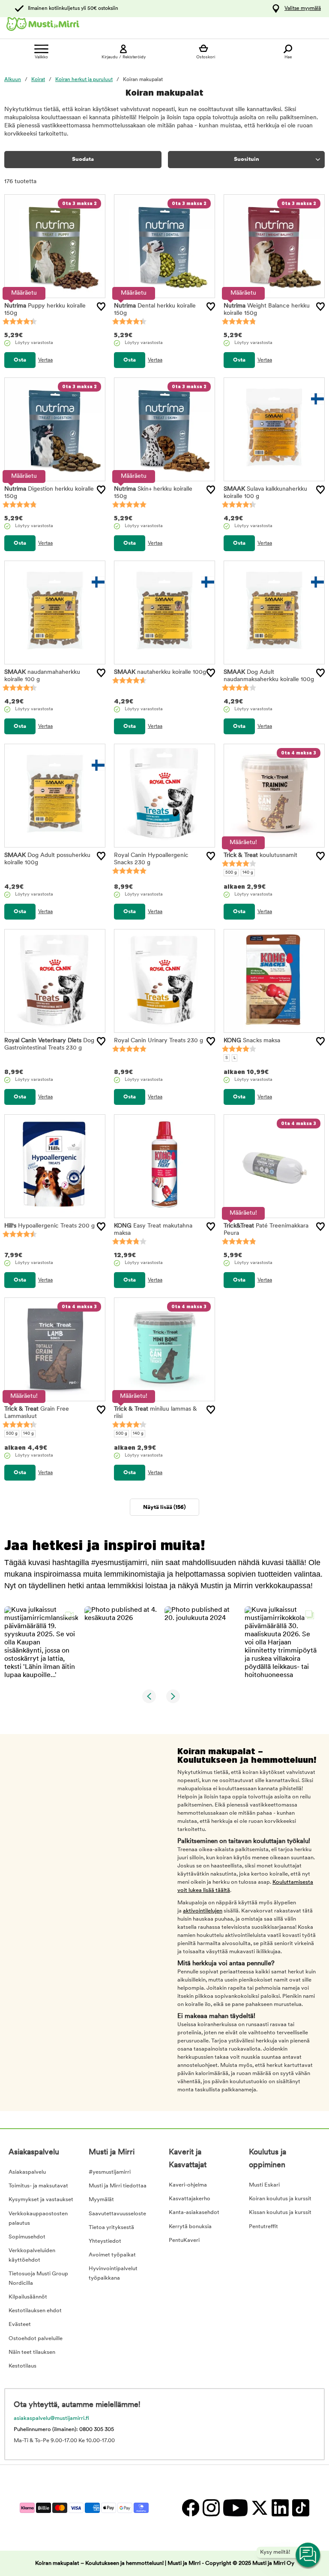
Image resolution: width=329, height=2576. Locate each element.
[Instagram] (211, 2508)
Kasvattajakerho (190, 2199)
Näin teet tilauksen (32, 2352)
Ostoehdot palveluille (36, 2339)
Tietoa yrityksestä (111, 2228)
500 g (231, 873)
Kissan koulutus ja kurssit (280, 2213)
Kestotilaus (22, 2366)
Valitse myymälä (303, 9)
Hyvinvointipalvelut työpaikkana (113, 2273)
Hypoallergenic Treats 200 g (49, 1226)
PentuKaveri (184, 2240)
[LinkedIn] (280, 2508)
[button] (41, 1643)
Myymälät (101, 2200)
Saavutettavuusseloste (117, 2214)
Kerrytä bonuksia (190, 2227)
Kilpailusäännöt (28, 2297)
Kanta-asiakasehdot (194, 2213)
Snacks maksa (252, 1041)
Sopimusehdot (27, 2237)
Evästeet (20, 2324)
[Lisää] (101, 307)
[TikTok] (300, 2508)
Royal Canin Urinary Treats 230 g (159, 1041)
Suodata (83, 159)
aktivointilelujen (203, 1911)
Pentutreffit (263, 2227)
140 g (248, 873)
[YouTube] (235, 2508)
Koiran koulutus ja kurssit (280, 2199)
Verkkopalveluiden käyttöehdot (32, 2255)
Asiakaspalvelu (27, 2172)
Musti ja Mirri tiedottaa (118, 2186)
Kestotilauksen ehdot (35, 2311)
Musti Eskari (264, 2185)
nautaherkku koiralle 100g (160, 672)
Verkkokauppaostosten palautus (38, 2219)
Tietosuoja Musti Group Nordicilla (38, 2279)
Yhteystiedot (105, 2241)
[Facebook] (190, 2508)
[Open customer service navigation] (308, 2555)
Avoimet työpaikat (112, 2255)
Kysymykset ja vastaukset (41, 2200)
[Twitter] (259, 2508)
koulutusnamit (260, 855)
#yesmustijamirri (110, 2172)
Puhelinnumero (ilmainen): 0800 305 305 (64, 2430)
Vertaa (45, 360)
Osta (20, 360)
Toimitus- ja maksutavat (38, 2186)
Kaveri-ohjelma (188, 2185)
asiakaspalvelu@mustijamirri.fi (51, 2418)
